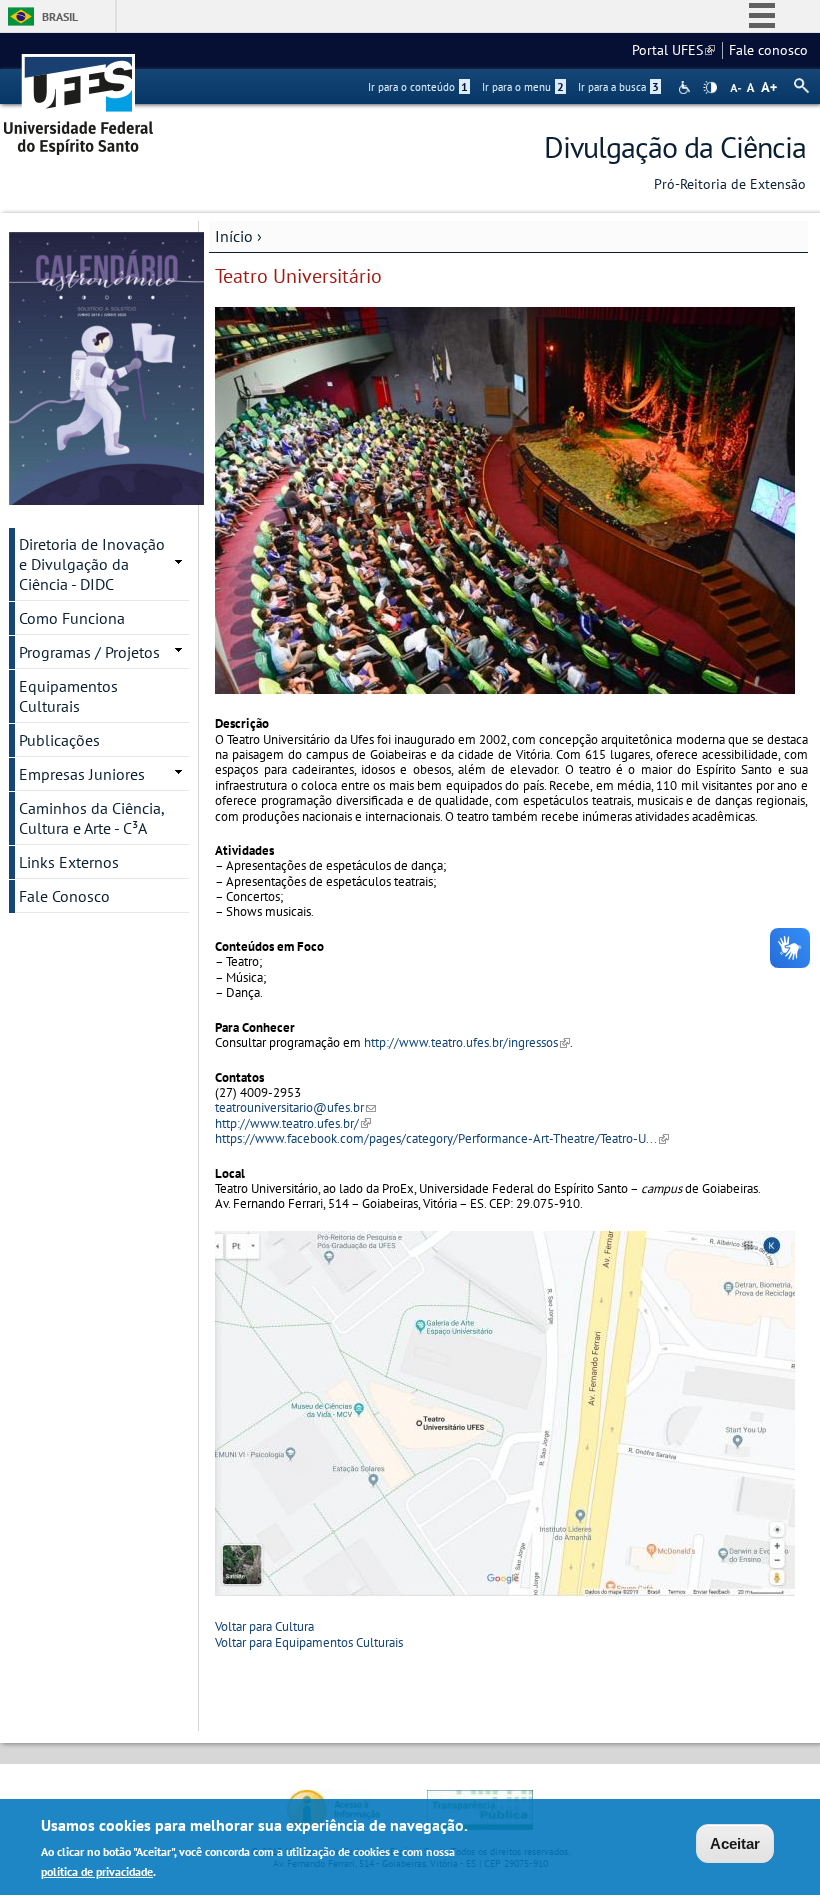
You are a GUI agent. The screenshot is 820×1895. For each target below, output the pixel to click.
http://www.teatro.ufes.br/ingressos (467, 1042)
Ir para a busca (618, 87)
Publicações (59, 740)
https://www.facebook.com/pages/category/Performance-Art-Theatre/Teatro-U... (442, 1138)
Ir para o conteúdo (418, 87)
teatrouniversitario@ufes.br (295, 1107)
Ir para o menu (523, 87)
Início (234, 236)
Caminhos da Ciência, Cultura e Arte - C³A (92, 818)
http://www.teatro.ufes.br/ (293, 1123)
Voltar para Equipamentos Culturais (309, 1642)
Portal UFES (673, 50)
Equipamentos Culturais (68, 696)
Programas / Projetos (89, 652)
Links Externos (69, 862)
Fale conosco (768, 50)
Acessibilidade (686, 87)
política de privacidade (97, 1871)
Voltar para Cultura (264, 1626)
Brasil (60, 16)
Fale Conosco (64, 896)
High (710, 88)
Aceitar (735, 1843)
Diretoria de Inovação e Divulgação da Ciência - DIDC (92, 564)
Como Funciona (72, 618)
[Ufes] (79, 97)
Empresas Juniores (82, 774)
